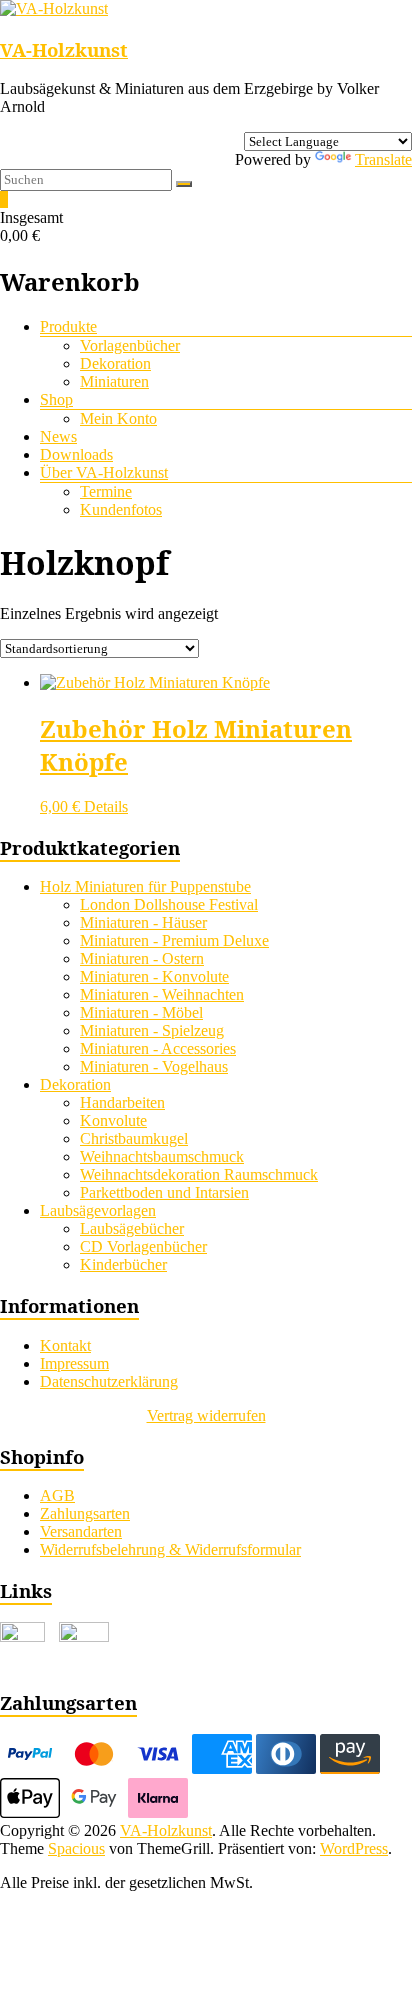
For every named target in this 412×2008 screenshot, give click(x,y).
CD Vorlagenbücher (143, 1246)
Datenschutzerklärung (109, 1381)
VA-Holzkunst (64, 49)
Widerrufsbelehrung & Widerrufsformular (170, 1549)
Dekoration (115, 363)
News (58, 436)
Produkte (68, 326)
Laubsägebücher (132, 1228)
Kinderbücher (123, 1264)
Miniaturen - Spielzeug (152, 1030)
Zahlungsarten (85, 1513)
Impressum (74, 1363)
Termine (106, 491)
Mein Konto (118, 418)
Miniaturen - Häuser (143, 922)
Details (106, 806)
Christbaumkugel (134, 1138)
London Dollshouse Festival (169, 904)
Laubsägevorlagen (98, 1210)
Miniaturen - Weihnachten (162, 994)
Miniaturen (114, 381)
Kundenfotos (121, 509)
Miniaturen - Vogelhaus (154, 1066)
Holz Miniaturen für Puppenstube (145, 886)
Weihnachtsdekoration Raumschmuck (199, 1174)
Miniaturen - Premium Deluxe (174, 940)
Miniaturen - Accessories (158, 1048)
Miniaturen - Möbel (141, 1012)
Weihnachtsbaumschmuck (162, 1156)
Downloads (76, 454)
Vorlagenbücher (130, 345)
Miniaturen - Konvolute (154, 976)
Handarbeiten (122, 1102)
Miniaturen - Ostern (142, 958)
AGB (57, 1495)
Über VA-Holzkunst (104, 472)
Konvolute (113, 1120)
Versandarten (81, 1531)
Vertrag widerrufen (206, 1415)
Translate (383, 159)
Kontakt (65, 1345)
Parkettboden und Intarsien (164, 1192)
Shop (56, 399)
